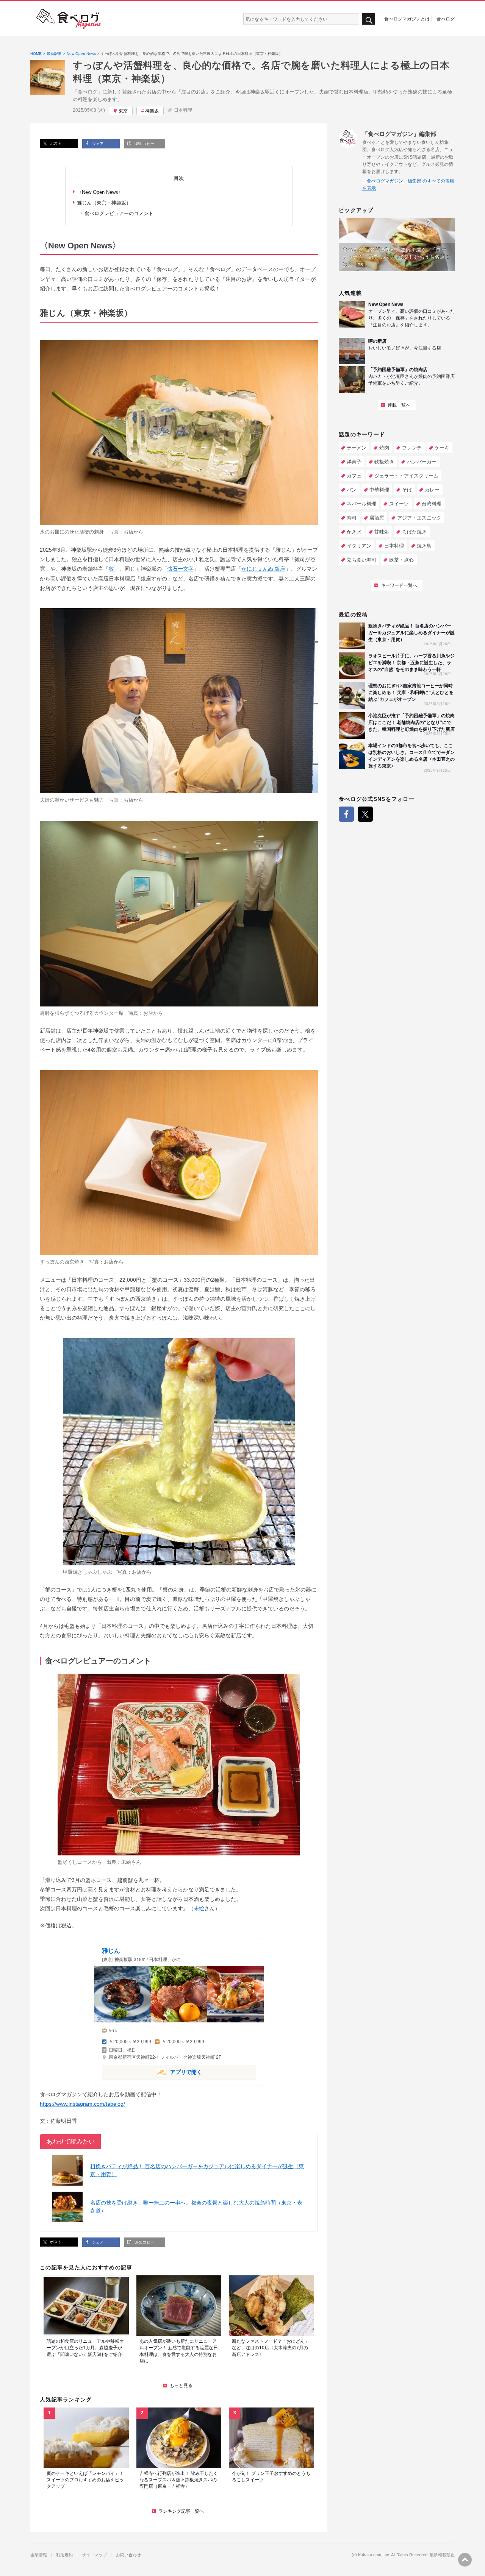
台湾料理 (432, 504)
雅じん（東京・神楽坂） (104, 203)
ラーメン (357, 448)
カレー (432, 490)
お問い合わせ (128, 2555)
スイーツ (399, 504)
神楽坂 (152, 111)
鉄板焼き (384, 462)
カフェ (354, 476)
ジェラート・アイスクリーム (406, 476)
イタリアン (359, 546)
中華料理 (379, 490)
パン (352, 490)
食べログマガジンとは (407, 19)
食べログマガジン (69, 19)
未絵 (126, 1862)
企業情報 (39, 2555)
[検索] (368, 19)
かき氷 (354, 532)
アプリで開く (152, 2072)
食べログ (446, 19)
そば (407, 490)
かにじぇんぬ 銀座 (263, 569)
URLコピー (144, 144)
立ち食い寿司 (361, 560)
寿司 (352, 518)
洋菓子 (354, 462)
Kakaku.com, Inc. (374, 2555)
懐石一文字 (180, 569)
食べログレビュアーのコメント (119, 213)
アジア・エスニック (419, 518)
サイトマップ (94, 2555)
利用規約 (64, 2555)
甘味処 (382, 532)
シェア (97, 144)
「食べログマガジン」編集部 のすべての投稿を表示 (408, 185)
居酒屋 (377, 518)
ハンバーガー (422, 462)
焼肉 (384, 448)
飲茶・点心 (401, 560)
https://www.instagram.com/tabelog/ (82, 2104)
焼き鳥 (424, 546)
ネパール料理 (361, 504)
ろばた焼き (414, 532)
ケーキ (442, 448)
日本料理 (183, 110)
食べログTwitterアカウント (365, 814)
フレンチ (412, 448)
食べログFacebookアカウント (346, 814)
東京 (123, 111)
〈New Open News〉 (100, 192)
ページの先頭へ (465, 2560)
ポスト (55, 143)
